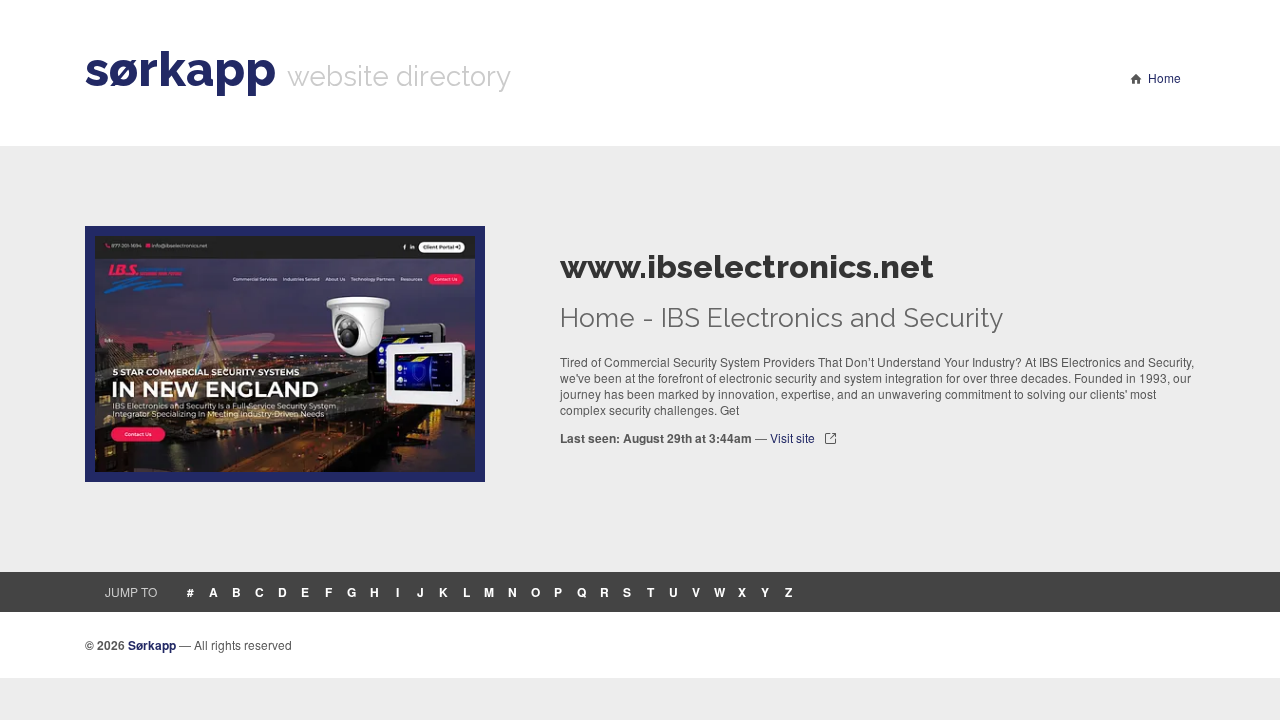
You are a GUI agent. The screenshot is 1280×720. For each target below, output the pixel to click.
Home (1164, 77)
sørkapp (180, 69)
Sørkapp (152, 645)
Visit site (792, 437)
